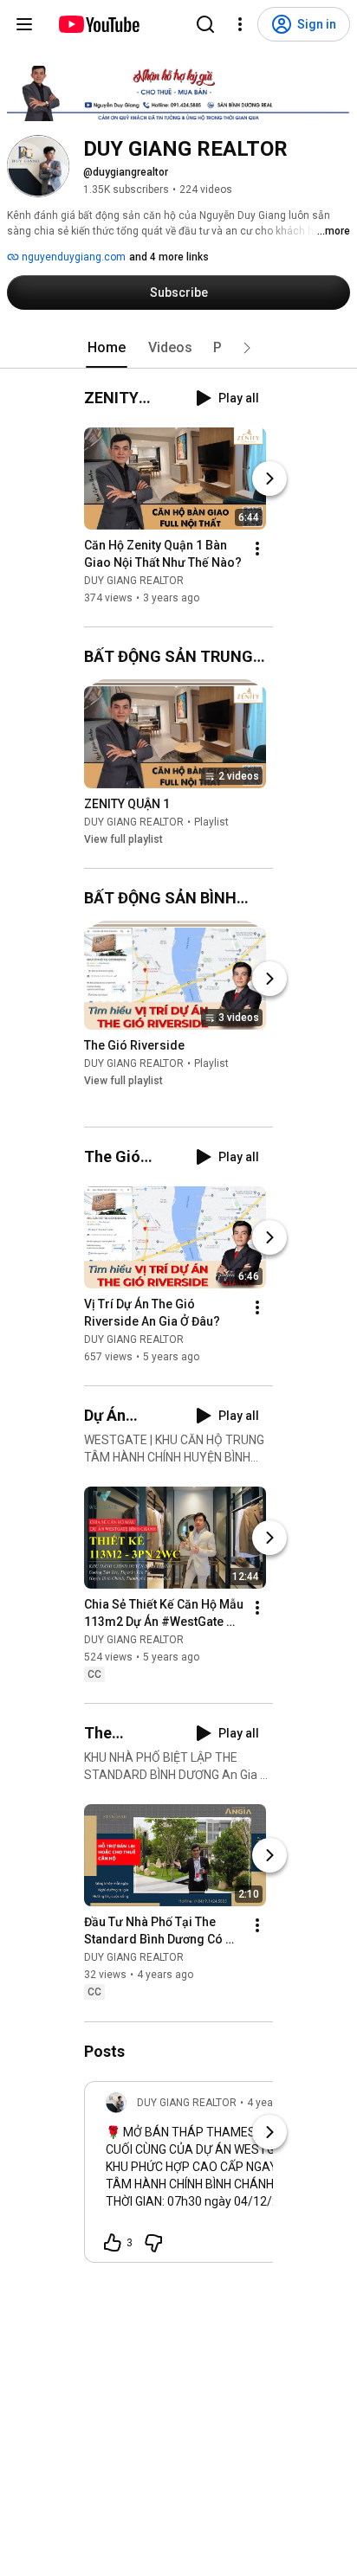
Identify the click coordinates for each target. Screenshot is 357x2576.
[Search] (205, 24)
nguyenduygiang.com (72, 257)
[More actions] (257, 549)
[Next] (269, 479)
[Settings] (240, 24)
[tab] (107, 348)
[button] (247, 348)
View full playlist (123, 839)
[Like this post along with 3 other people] (113, 2243)
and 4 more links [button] (169, 257)
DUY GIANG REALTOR (134, 581)
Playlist (211, 822)
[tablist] (178, 348)
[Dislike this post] (153, 2243)
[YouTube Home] (98, 24)
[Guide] (24, 24)
